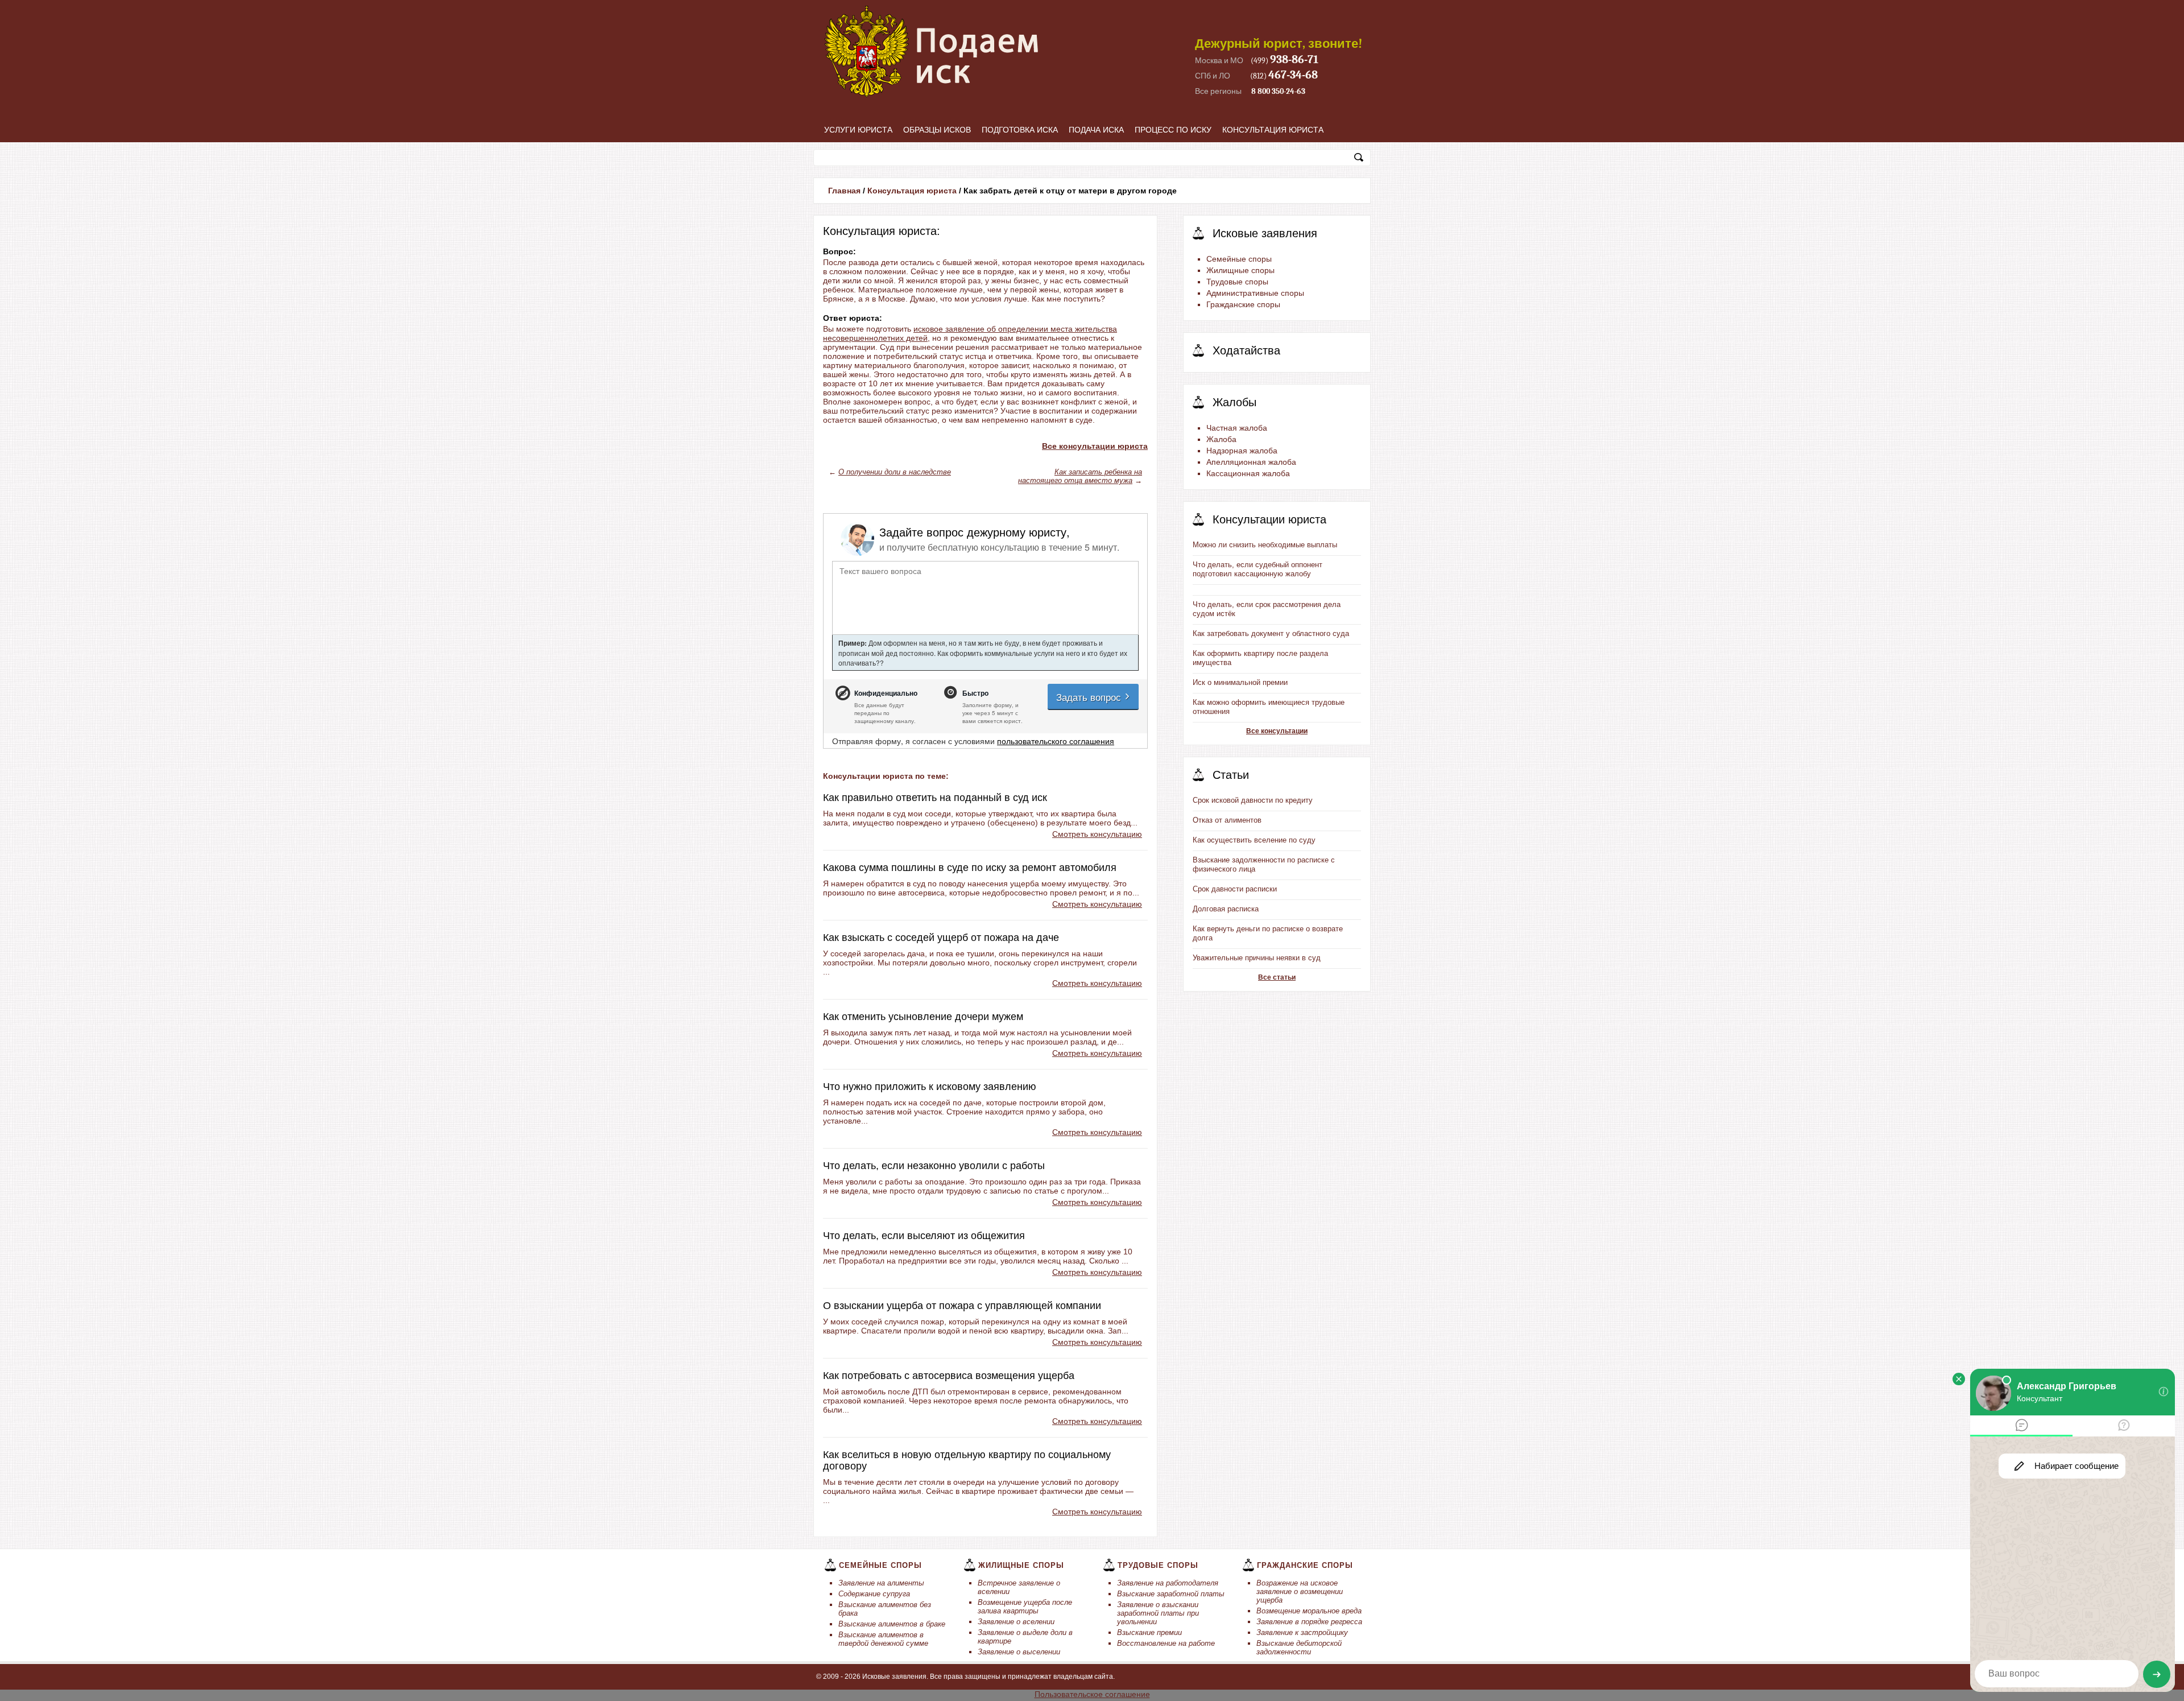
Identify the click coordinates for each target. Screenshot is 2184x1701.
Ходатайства (1246, 350)
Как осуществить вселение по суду (1254, 840)
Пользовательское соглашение (1092, 1694)
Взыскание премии (1149, 1632)
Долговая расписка (1226, 909)
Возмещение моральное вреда (1309, 1611)
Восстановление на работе (1166, 1643)
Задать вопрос (1090, 697)
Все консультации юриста (1095, 446)
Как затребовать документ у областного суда (1271, 633)
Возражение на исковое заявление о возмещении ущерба (1300, 1591)
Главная (844, 191)
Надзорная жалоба (1242, 451)
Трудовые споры (1237, 282)
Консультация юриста (1273, 130)
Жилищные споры (1240, 270)
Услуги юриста (858, 130)
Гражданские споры (1243, 304)
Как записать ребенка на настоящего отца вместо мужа (1080, 476)
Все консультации (1277, 731)
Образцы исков (937, 130)
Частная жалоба (1237, 428)
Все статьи (1277, 977)
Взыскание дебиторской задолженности (1299, 1648)
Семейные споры (1239, 259)
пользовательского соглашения (1056, 741)
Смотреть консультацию (1097, 834)
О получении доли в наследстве (895, 472)
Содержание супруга (874, 1594)
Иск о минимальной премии (1240, 682)
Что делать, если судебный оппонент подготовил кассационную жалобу (1258, 569)
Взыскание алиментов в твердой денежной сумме (883, 1639)
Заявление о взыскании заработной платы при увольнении (1158, 1613)
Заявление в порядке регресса (1309, 1622)
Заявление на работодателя (1168, 1583)
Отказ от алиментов (1227, 820)
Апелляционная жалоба (1251, 462)
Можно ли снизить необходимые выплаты (1265, 545)
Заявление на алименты (881, 1583)
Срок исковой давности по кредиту (1253, 800)
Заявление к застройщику (1302, 1632)
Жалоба (1221, 439)
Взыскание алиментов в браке (892, 1624)
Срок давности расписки (1235, 889)
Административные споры (1255, 293)
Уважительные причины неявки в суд (1257, 958)
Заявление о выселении (1019, 1652)
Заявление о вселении (1016, 1622)
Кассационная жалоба (1248, 473)
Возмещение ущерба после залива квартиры (1025, 1607)
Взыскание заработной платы (1171, 1594)
